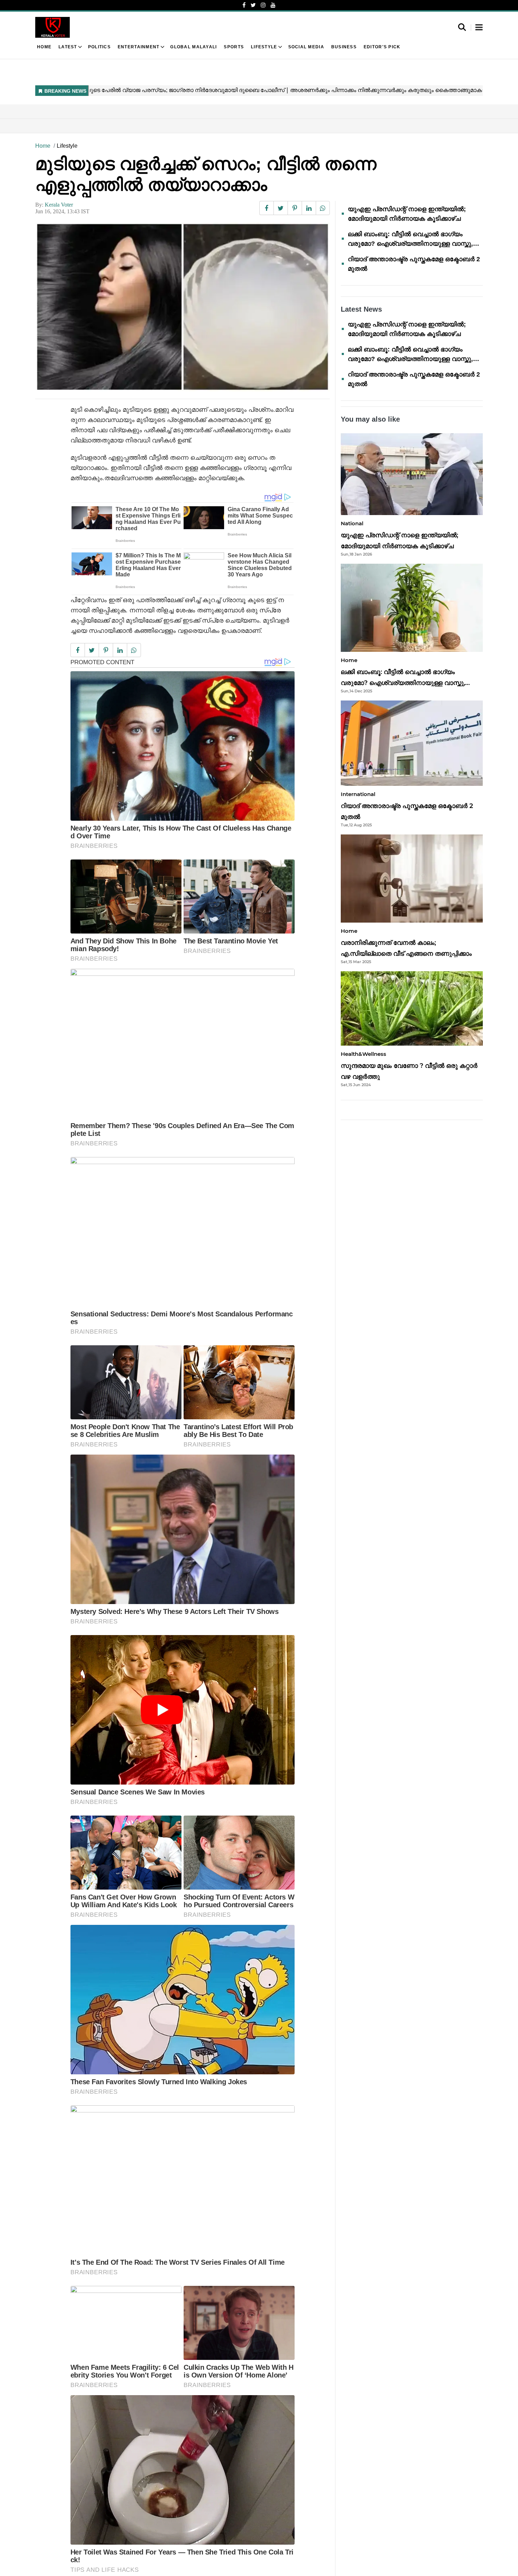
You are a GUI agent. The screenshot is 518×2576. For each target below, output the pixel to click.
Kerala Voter (59, 205)
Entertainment (139, 47)
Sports (234, 47)
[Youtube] (273, 5)
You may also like (370, 419)
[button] (479, 28)
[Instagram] (263, 5)
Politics (99, 47)
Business (344, 47)
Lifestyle (264, 47)
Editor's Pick (382, 47)
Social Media (306, 47)
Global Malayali (193, 47)
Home (44, 47)
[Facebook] (244, 5)
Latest (68, 47)
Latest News (361, 309)
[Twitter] (253, 5)
